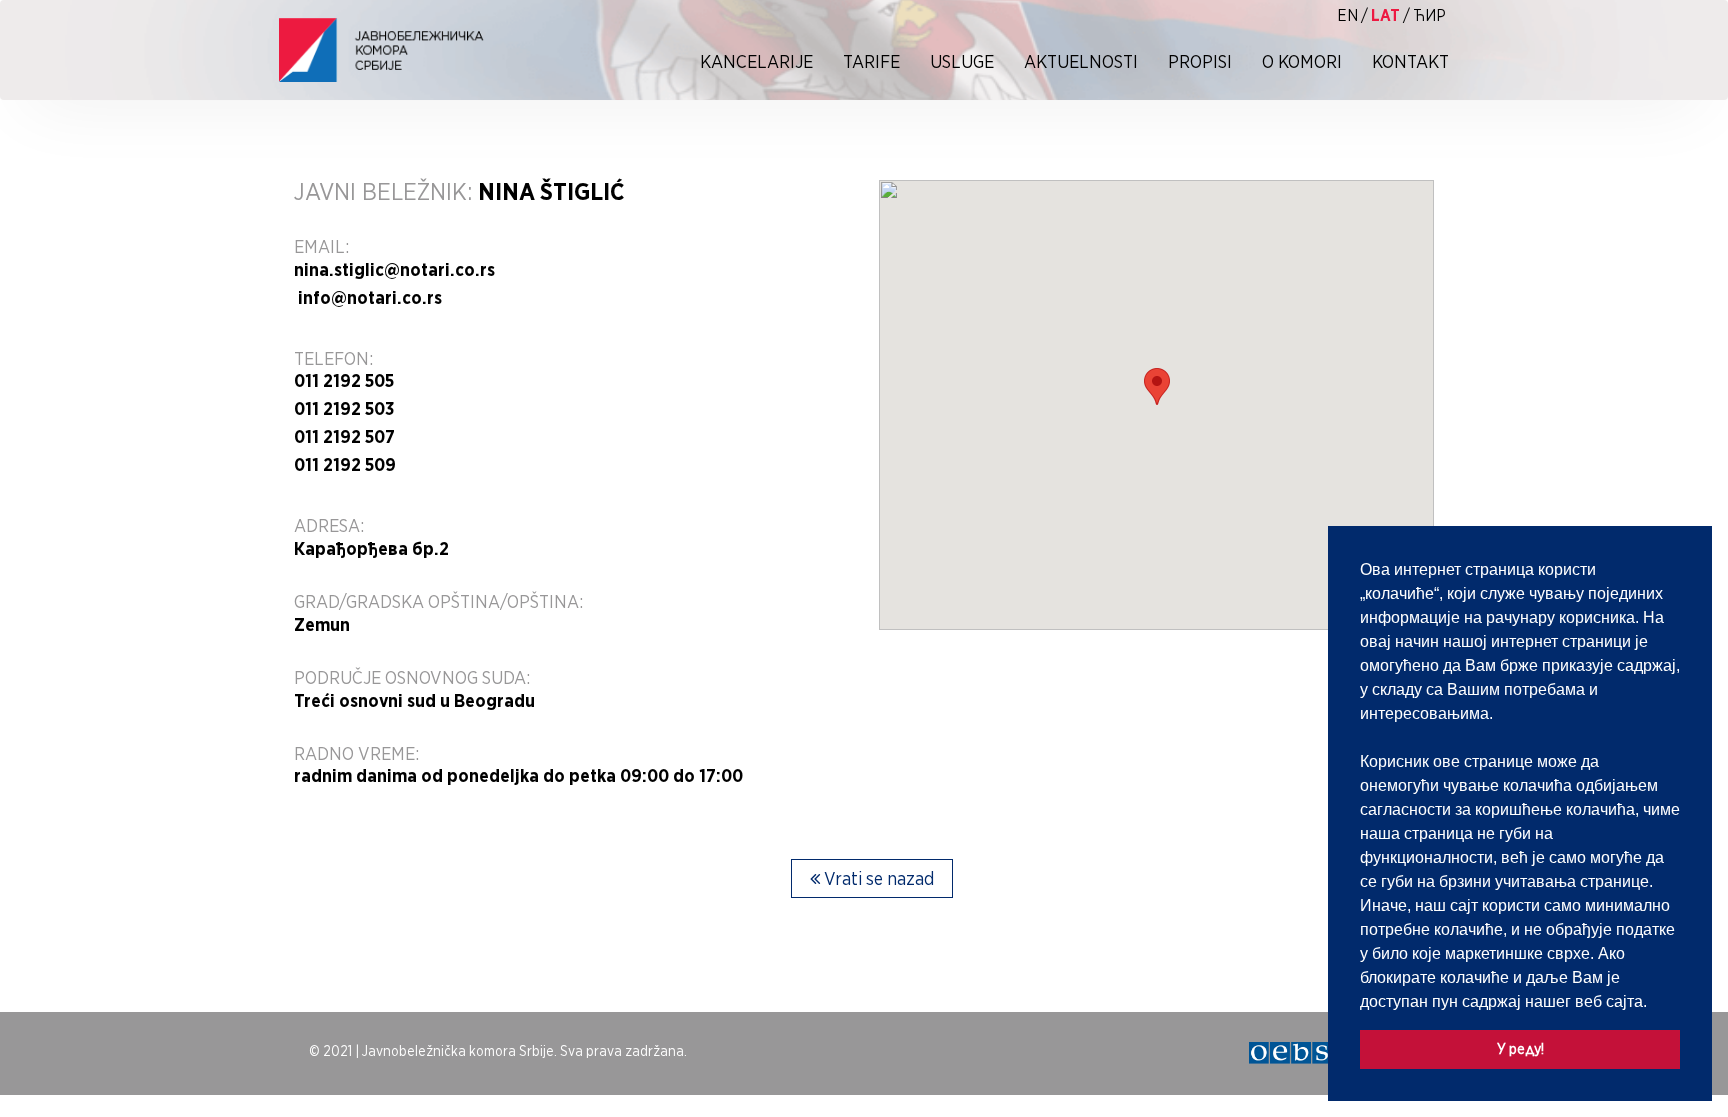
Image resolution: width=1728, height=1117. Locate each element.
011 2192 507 (344, 437)
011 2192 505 (344, 381)
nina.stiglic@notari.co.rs (394, 270)
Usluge (962, 61)
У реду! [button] (1520, 1048)
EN (1347, 15)
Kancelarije (756, 61)
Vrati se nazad (877, 878)
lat (1385, 15)
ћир (1429, 15)
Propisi (1200, 61)
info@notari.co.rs (368, 298)
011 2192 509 (345, 465)
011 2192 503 (344, 409)
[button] (1654, 1003)
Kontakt (1410, 61)
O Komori (1302, 61)
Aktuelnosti (1081, 61)
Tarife (871, 61)
